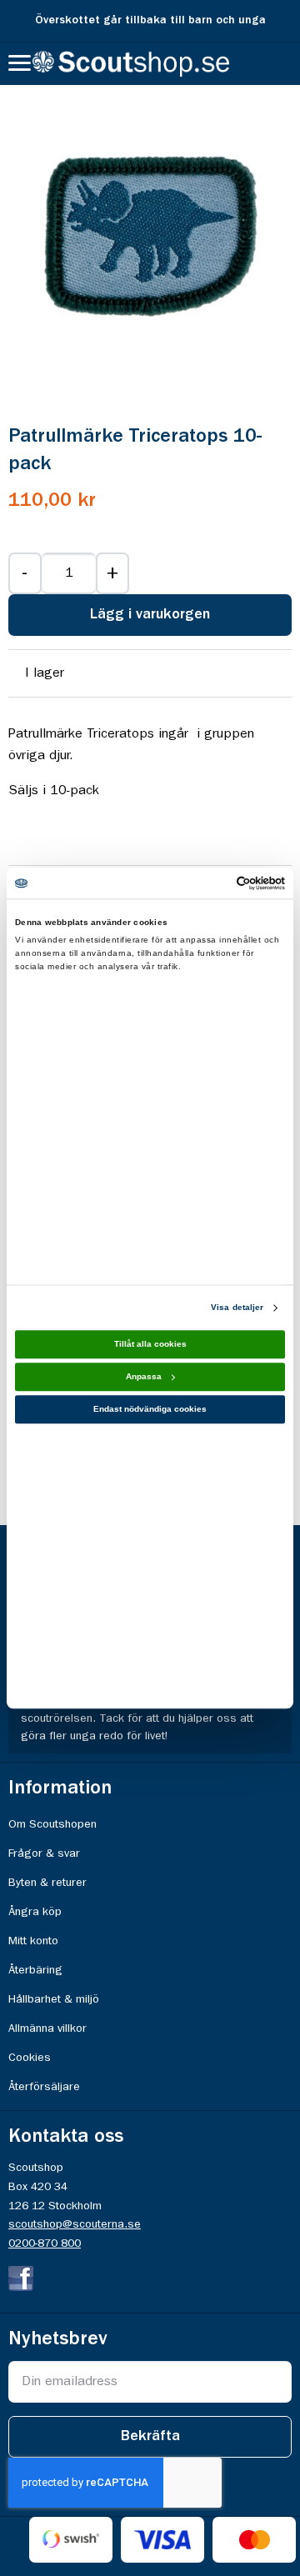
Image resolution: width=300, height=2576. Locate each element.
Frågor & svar (44, 1853)
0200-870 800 (45, 2243)
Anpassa (144, 1377)
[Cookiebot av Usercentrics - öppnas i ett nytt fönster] (215, 883)
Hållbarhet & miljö (54, 1999)
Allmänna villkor (47, 2028)
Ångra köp (35, 1912)
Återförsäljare (44, 2087)
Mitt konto (33, 1941)
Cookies (30, 2058)
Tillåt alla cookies (150, 1345)
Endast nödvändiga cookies (150, 1410)
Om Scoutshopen (52, 1824)
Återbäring (35, 1970)
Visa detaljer (237, 1308)
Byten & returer (47, 1883)
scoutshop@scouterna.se (75, 2224)
